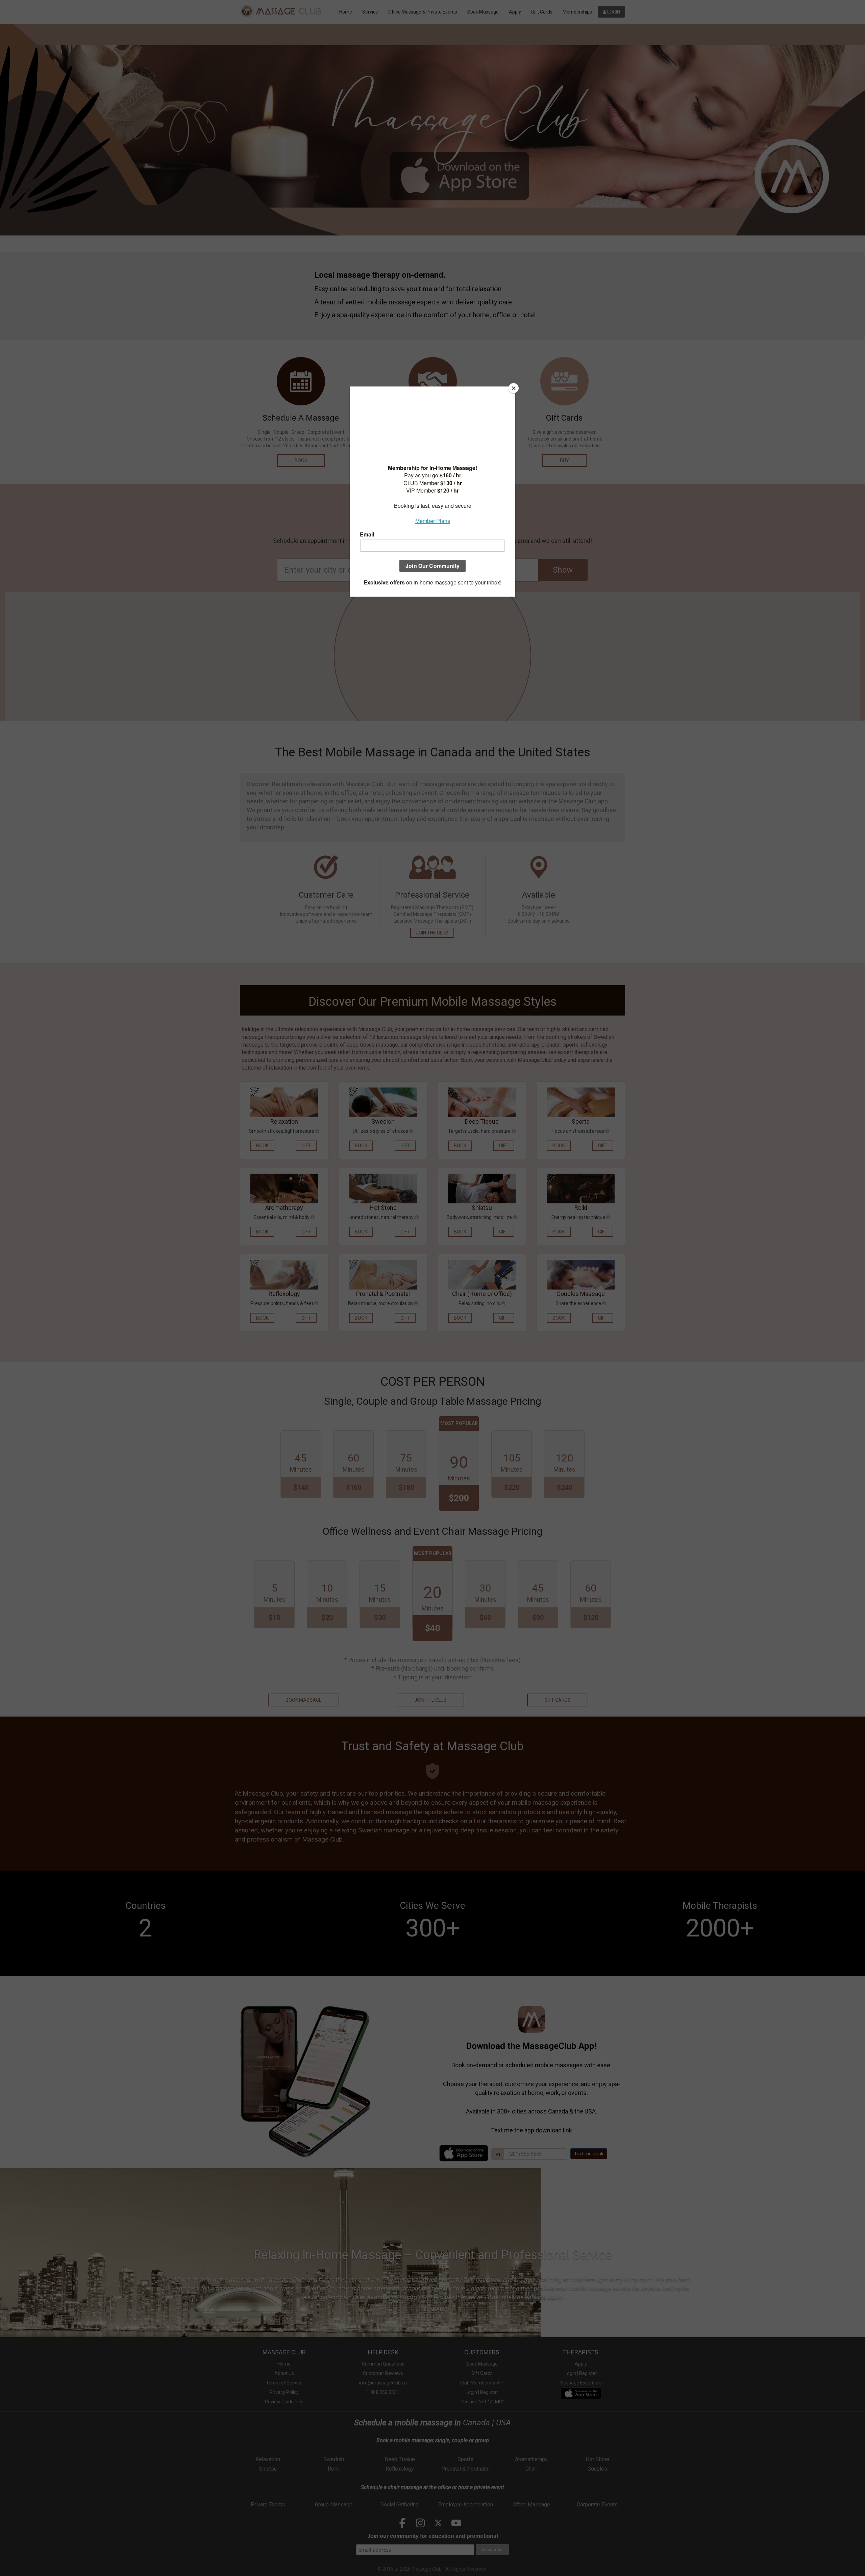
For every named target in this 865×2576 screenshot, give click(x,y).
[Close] (514, 388)
